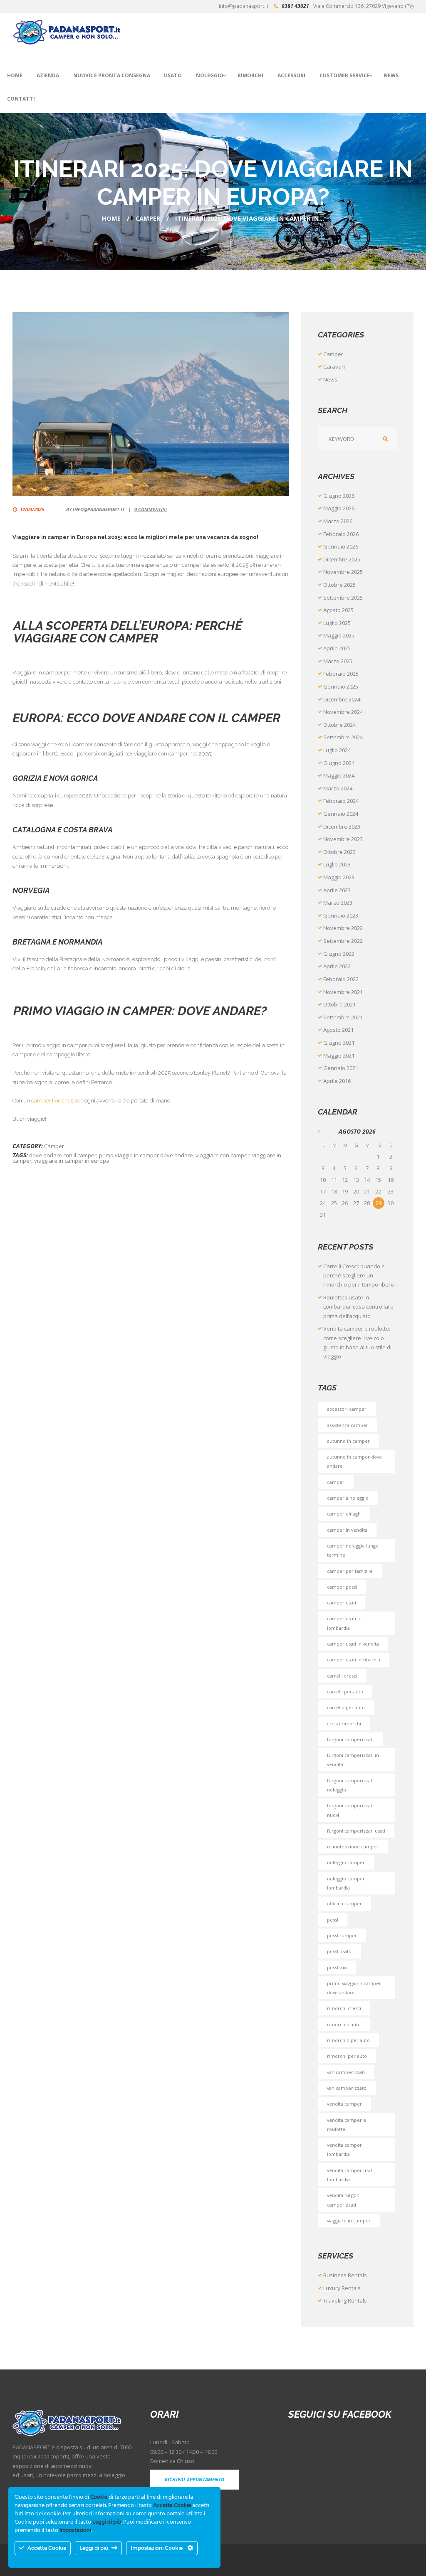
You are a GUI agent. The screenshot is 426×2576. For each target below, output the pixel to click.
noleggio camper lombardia (346, 1883)
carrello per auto (346, 1707)
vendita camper (344, 2104)
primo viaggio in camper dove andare (146, 1155)
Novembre (343, 572)
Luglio (337, 623)
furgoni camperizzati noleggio (350, 1785)
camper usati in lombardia (344, 1623)
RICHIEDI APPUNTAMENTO (194, 2479)
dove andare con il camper (63, 1155)
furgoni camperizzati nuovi (350, 1810)
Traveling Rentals (345, 2300)
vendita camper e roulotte (347, 2125)
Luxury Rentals (342, 2288)
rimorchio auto (344, 2024)
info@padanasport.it (99, 509)
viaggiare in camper (349, 2220)
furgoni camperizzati (350, 1739)
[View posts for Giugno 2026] (323, 1131)
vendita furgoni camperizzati (344, 2200)
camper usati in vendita (353, 1644)
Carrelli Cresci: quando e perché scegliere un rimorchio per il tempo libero (359, 1276)
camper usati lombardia (354, 1660)
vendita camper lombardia (344, 2149)
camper (336, 1482)
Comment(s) (151, 509)
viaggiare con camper (223, 1155)
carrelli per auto (345, 1691)
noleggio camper (346, 1862)
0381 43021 (295, 6)
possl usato (339, 1951)
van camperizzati (346, 2072)
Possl (333, 1920)
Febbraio (341, 534)
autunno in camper (348, 1441)
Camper (148, 218)
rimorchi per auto (347, 2056)
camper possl (342, 1587)
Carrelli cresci (342, 1676)
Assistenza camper (348, 1425)
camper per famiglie (350, 1571)
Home (111, 218)
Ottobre (339, 585)
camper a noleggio (348, 1498)
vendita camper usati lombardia (350, 2175)
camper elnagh (344, 1514)
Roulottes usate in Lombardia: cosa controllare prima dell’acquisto (358, 1307)
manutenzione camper (353, 1847)
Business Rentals (345, 2275)
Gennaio (341, 546)
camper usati (342, 1603)
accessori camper (347, 1409)
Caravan (334, 367)
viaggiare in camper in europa (72, 1161)
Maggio (339, 508)
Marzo (338, 521)
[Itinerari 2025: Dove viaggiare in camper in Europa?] (151, 404)
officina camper (344, 1903)
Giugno (339, 496)
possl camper (342, 1935)
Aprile (337, 648)
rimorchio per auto (348, 2040)
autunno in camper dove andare (354, 1461)
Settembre (343, 598)
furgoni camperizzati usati (356, 1831)
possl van (337, 1967)
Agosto (338, 610)
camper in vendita (347, 1530)
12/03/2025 (32, 509)
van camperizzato (347, 2088)
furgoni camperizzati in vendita (353, 1760)
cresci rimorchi (344, 1723)
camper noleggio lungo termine (353, 1550)
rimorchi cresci (344, 2008)
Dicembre (342, 559)
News (330, 379)
